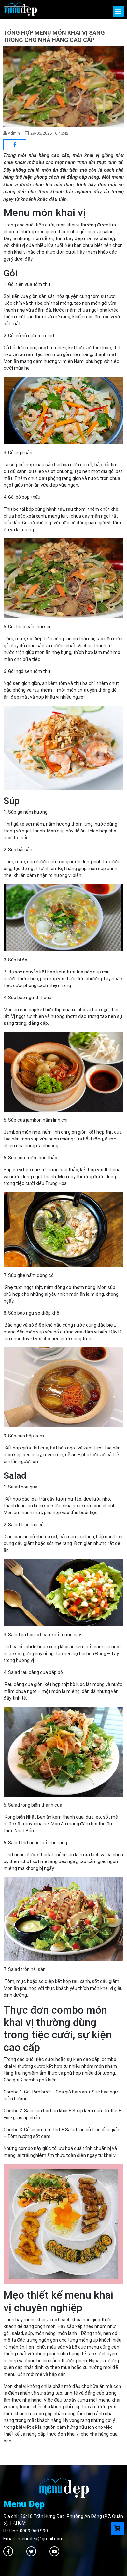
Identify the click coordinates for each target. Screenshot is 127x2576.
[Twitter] (31, 2551)
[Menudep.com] (20, 8)
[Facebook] (8, 2551)
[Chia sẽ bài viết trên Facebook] (15, 145)
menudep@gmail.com (41, 2539)
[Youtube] (54, 2551)
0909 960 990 (34, 2531)
